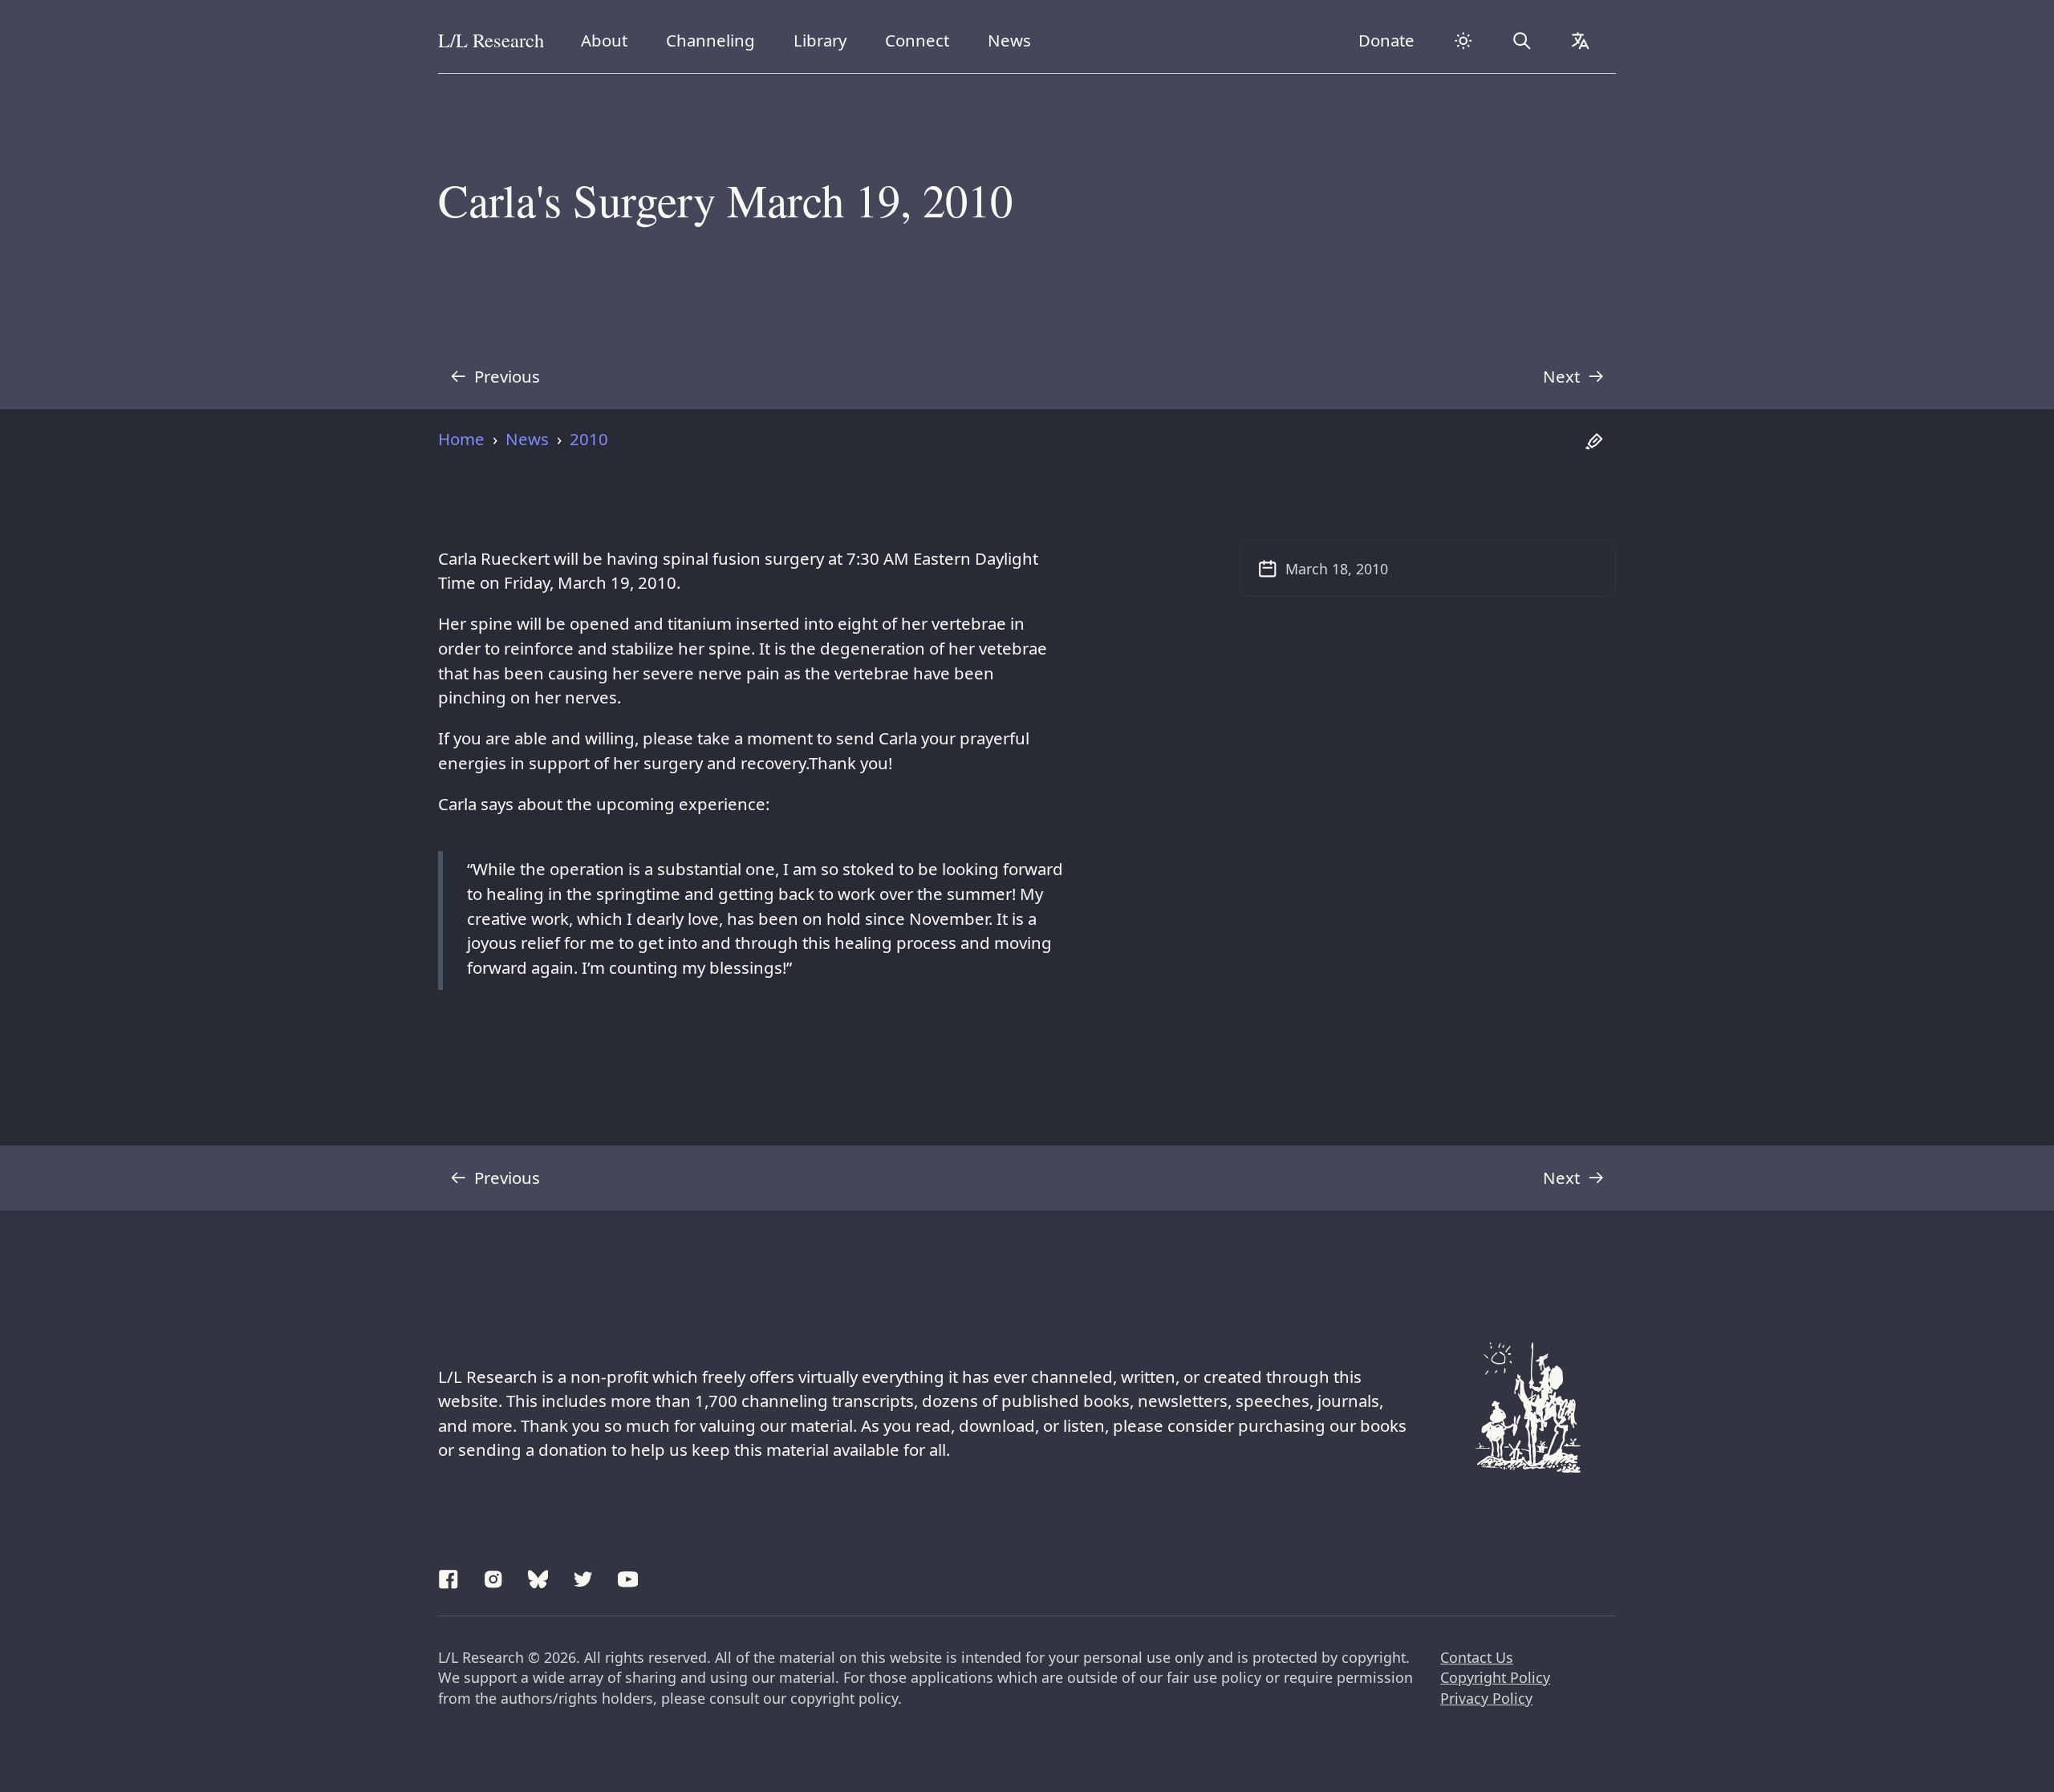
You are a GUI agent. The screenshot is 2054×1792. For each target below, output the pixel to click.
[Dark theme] (1463, 41)
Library (826, 40)
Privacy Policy (1486, 1698)
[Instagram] (493, 1577)
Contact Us (1477, 1657)
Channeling (710, 40)
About (610, 40)
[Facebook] (449, 1577)
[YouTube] (628, 1577)
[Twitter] (583, 1577)
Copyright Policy (1495, 1677)
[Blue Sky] (538, 1577)
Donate (1386, 40)
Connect (921, 40)
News (1015, 40)
